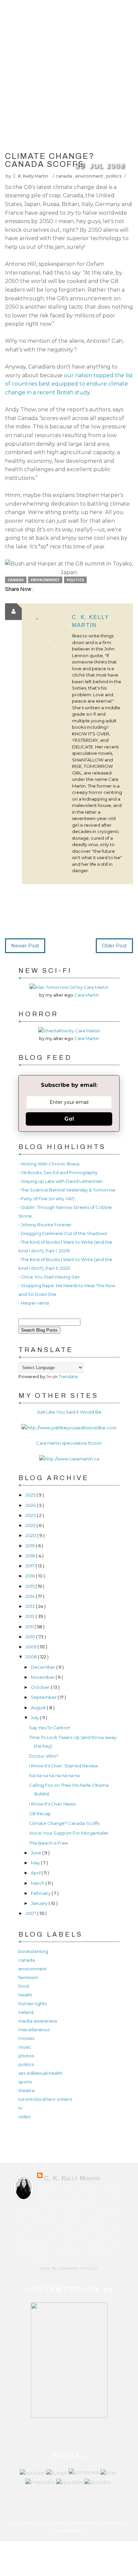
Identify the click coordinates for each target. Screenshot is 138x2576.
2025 (31, 1495)
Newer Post (25, 946)
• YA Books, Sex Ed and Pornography (58, 1172)
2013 (31, 1606)
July (35, 1718)
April (36, 1873)
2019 (31, 1546)
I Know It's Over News (52, 1804)
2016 (31, 1576)
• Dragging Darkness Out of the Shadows (63, 1233)
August (39, 1708)
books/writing (33, 1951)
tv (20, 2108)
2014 (31, 1596)
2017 (30, 1566)
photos (26, 2056)
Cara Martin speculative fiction (69, 1443)
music (25, 2047)
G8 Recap (40, 1814)
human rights (32, 2003)
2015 (30, 1586)
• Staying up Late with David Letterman (60, 1181)
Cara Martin (87, 995)
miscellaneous (34, 2030)
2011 (30, 1627)
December (44, 1667)
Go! (69, 1119)
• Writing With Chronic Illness (49, 1164)
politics (114, 176)
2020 (31, 1535)
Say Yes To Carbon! (50, 1728)
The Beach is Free (49, 1843)
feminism (28, 1977)
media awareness (38, 2021)
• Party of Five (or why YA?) (46, 1199)
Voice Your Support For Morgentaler (69, 1833)
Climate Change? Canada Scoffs (64, 1823)
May (36, 1863)
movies (26, 2038)
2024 (31, 1505)
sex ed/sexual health (40, 2073)
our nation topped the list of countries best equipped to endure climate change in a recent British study (69, 384)
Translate (68, 1376)
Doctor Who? (44, 1756)
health (25, 1995)
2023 (31, 1515)
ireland (26, 2012)
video (25, 2117)
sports (25, 2082)
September (44, 1697)
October (41, 1687)
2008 (32, 1657)
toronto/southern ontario (45, 2099)
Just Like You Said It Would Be (69, 1412)
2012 (30, 1616)
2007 (31, 1913)
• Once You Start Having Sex (49, 1277)
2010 (31, 1637)
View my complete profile (69, 2269)
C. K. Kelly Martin (72, 2178)
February (41, 1893)
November (43, 1677)
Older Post (114, 946)
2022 (31, 1525)
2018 (31, 1556)
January (40, 1903)
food (24, 1986)
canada (64, 176)
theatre (27, 2090)
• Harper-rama (34, 1303)
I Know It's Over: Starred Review (64, 1766)
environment (90, 176)
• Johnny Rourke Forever (45, 1225)
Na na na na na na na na (54, 1775)
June (37, 1853)
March (38, 1883)
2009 (31, 1647)
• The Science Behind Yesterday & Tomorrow (67, 1190)
